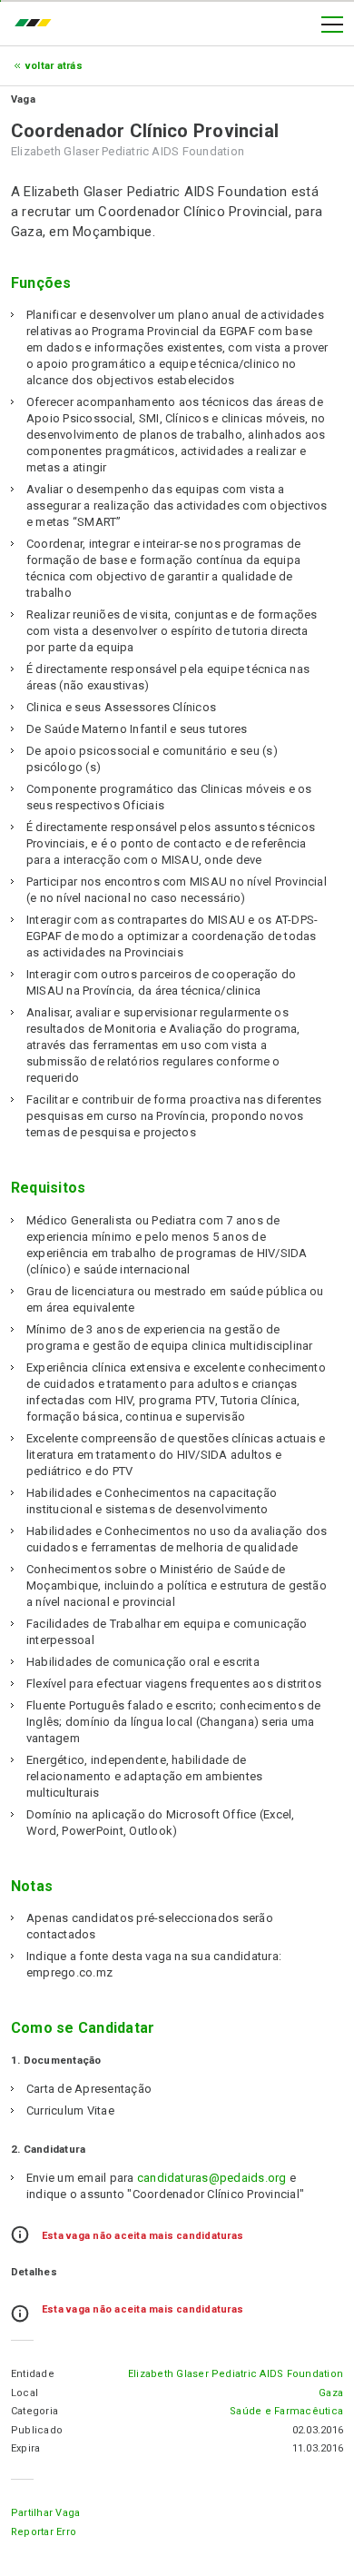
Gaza (331, 2393)
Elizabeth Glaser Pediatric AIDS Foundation (236, 2374)
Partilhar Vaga (45, 2513)
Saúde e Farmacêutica (286, 2411)
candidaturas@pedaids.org (212, 2178)
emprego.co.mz (37, 25)
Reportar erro (44, 2532)
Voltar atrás (54, 66)
